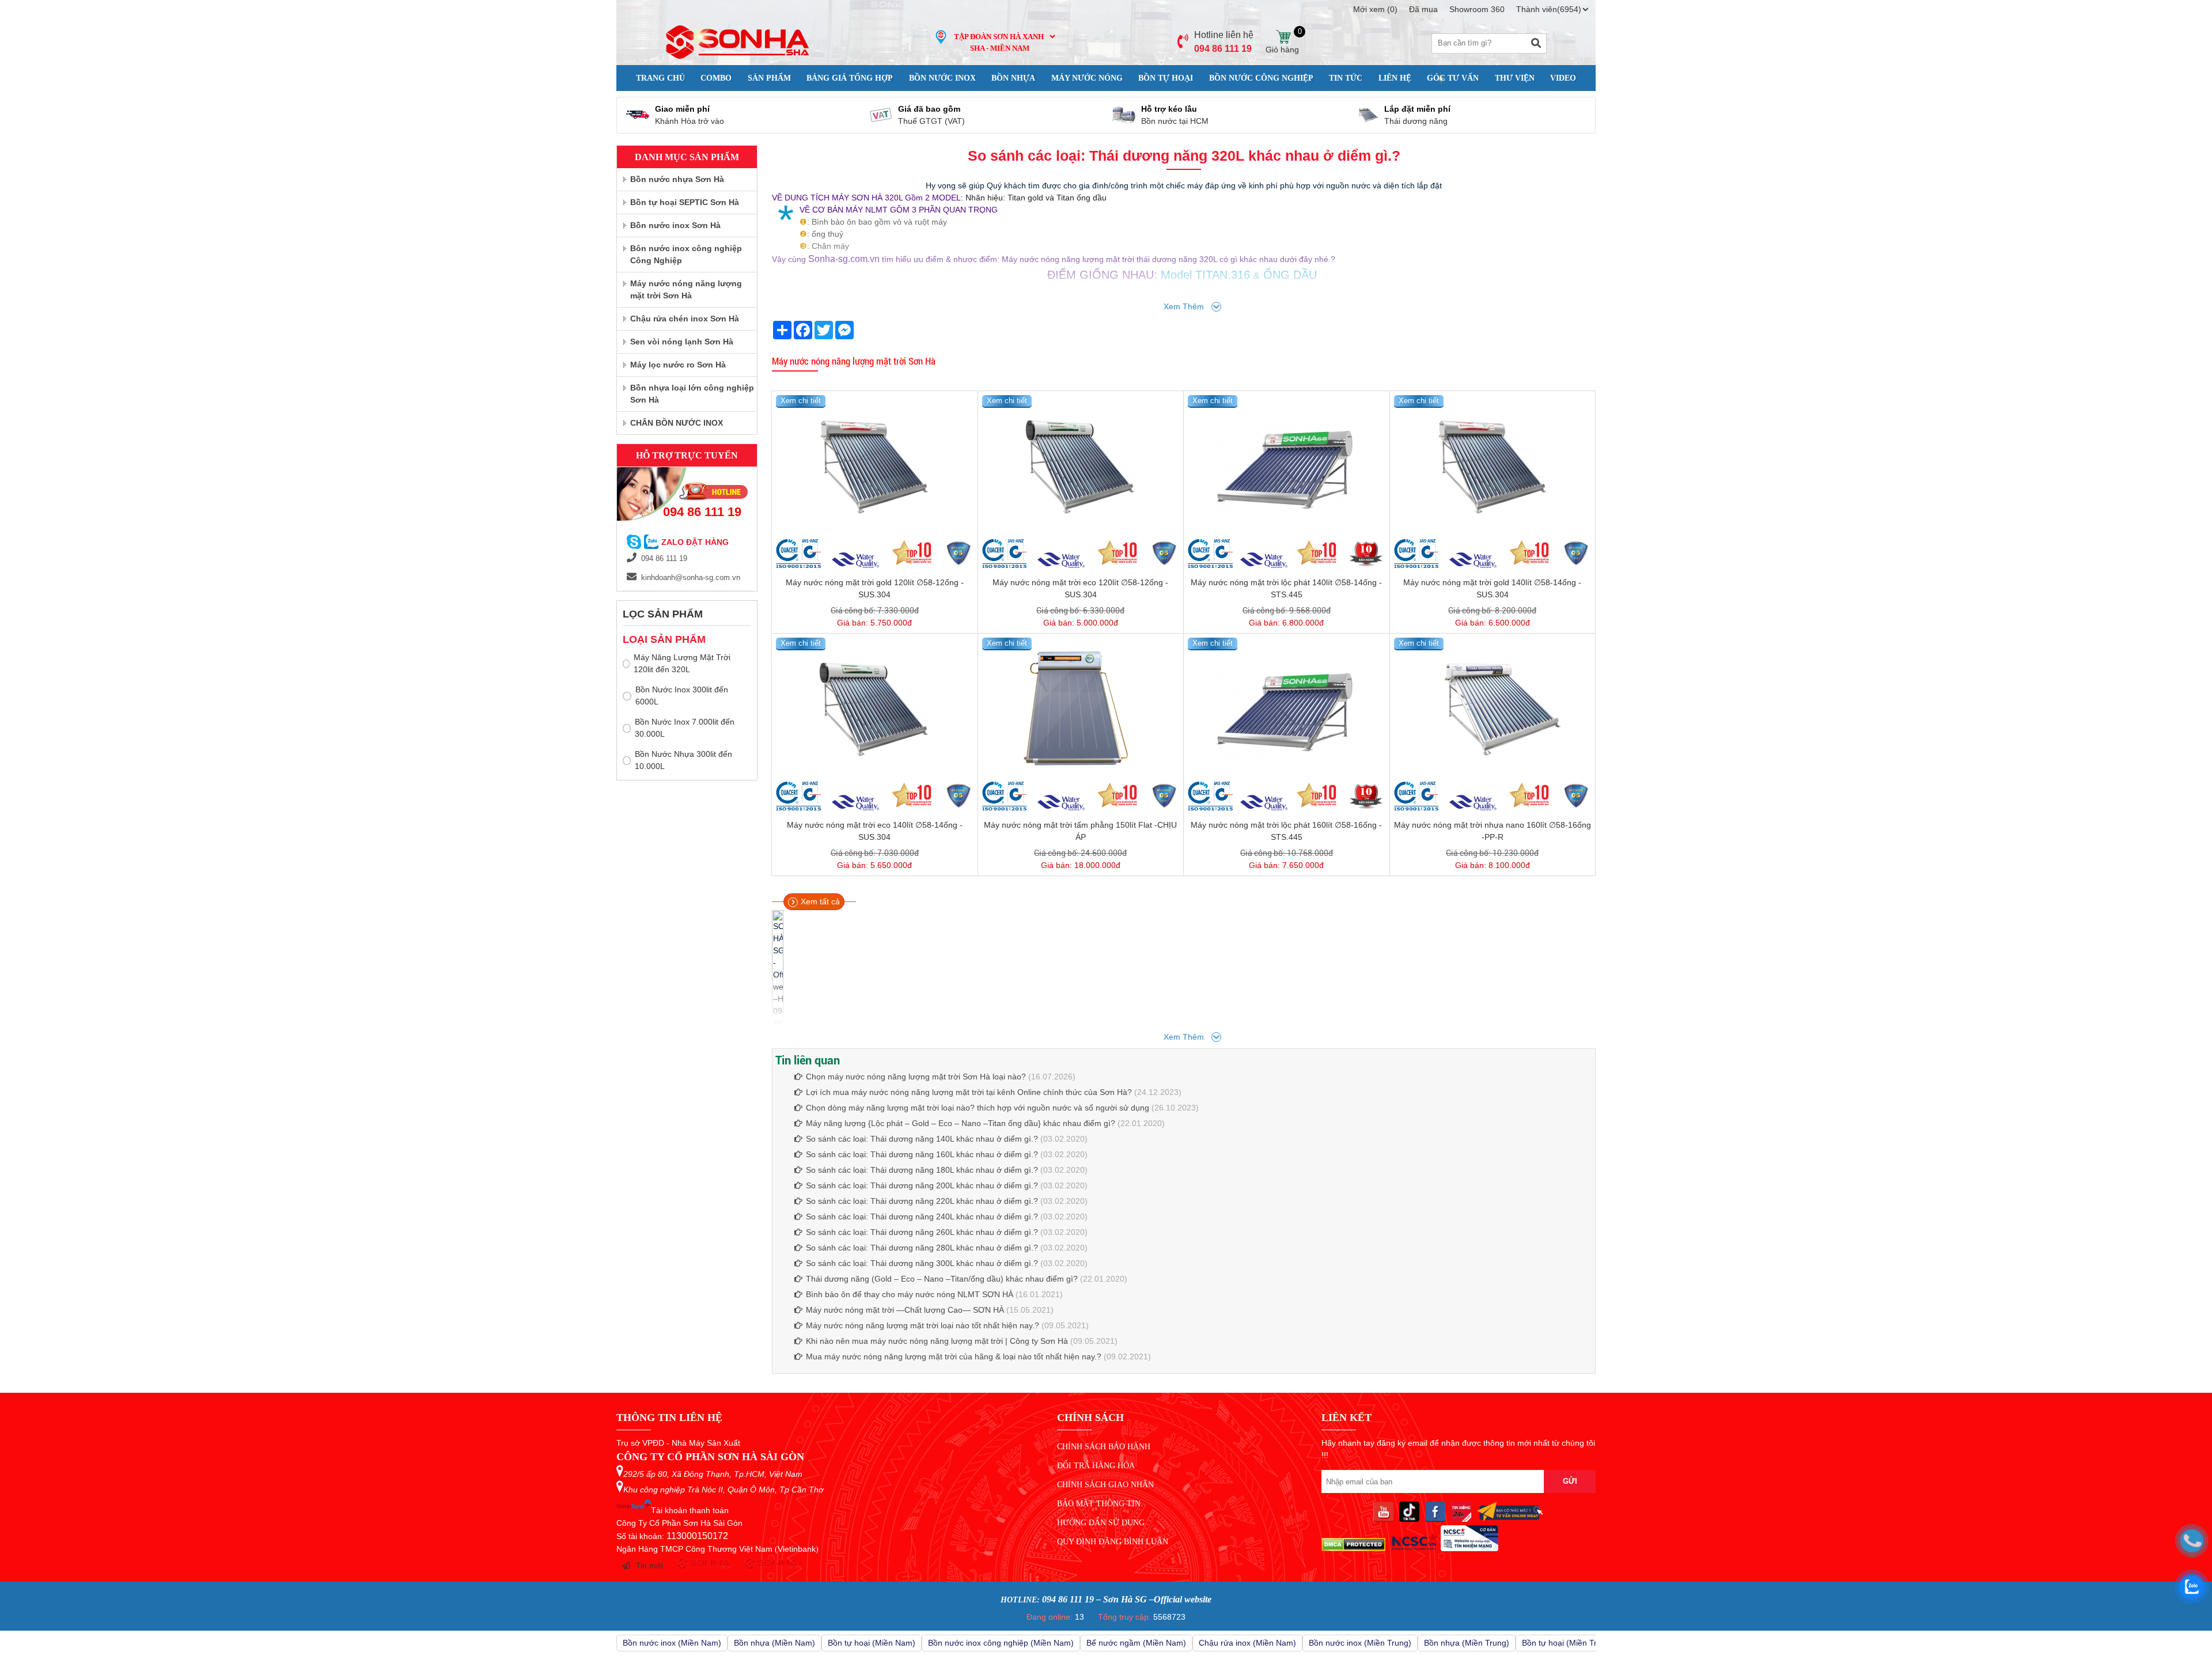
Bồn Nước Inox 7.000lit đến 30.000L (685, 728)
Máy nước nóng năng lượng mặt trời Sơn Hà (854, 361)
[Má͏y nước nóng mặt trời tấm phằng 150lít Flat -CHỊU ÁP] (1081, 710)
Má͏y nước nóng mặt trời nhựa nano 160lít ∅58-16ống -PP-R (1493, 831)
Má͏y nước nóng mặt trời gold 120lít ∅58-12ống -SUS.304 (875, 588)
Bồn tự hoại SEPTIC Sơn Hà (685, 202)
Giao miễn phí (682, 109)
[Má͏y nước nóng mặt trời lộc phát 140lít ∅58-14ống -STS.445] (1287, 467)
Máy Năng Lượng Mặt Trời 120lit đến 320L (682, 663)
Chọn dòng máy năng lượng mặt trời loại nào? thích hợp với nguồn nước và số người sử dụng (978, 1108)
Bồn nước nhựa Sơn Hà (677, 179)
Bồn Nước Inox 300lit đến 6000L (682, 696)
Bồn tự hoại (1166, 78)
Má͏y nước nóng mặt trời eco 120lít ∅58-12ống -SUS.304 (1080, 588)
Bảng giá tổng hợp (850, 78)
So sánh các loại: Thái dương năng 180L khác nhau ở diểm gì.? (922, 1170)
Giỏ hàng (1283, 37)
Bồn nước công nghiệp (1261, 78)
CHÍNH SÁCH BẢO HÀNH (1104, 1447)
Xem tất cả (820, 901)
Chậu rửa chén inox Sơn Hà (685, 319)
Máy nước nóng (1087, 78)
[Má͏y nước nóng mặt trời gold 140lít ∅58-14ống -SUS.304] (1493, 467)
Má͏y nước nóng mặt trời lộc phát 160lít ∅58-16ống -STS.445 (1286, 831)
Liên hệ (1395, 78)
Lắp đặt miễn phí (1417, 109)
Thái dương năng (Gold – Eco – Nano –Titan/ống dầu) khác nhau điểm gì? (943, 1279)
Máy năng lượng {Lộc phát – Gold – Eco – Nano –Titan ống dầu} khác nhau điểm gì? (961, 1123)
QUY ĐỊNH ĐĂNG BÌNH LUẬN (1113, 1542)
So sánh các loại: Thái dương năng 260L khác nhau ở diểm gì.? (922, 1232)
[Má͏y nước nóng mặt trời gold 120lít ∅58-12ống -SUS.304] (875, 467)
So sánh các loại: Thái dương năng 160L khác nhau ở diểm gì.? (922, 1154)
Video (1563, 78)
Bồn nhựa (1013, 78)
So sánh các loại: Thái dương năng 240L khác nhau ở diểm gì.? (922, 1217)
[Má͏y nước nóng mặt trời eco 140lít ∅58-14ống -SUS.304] (875, 710)
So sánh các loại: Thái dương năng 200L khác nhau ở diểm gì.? (922, 1185)
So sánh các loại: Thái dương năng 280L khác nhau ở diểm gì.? (922, 1248)
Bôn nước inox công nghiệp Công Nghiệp (686, 254)
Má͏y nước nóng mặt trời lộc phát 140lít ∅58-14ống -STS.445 (1286, 588)
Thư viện (1515, 78)
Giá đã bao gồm (929, 109)
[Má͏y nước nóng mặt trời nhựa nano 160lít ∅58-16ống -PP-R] (1493, 710)
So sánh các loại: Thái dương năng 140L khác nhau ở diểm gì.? (922, 1139)
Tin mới (649, 1566)
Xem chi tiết (801, 401)
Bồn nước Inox (942, 78)
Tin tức (1346, 78)
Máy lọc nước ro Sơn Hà (678, 365)
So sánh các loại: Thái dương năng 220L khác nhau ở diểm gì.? (922, 1201)
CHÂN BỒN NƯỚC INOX (677, 423)
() (1375, 9)
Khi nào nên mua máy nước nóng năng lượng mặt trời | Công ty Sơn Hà (937, 1341)
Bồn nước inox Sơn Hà (675, 225)
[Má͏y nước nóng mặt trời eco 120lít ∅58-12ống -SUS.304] (1081, 467)
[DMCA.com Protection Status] (1353, 1548)
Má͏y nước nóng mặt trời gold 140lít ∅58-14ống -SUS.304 (1492, 588)
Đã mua (1423, 9)
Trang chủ (660, 78)
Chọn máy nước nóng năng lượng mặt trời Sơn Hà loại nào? (916, 1077)
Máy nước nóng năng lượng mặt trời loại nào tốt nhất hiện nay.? (923, 1325)
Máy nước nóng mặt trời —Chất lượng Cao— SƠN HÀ (905, 1310)
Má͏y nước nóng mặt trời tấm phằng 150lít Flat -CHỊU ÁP (1080, 831)
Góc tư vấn (1453, 78)
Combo (716, 78)
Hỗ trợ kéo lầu (1169, 109)
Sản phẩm (769, 78)
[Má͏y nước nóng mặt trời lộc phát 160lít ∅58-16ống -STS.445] (1287, 710)
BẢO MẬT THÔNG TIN (1099, 1504)
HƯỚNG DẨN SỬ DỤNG (1101, 1523)
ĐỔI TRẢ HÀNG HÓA (1096, 1466)
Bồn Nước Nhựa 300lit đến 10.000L (683, 760)
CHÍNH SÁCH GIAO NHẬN (1105, 1485)
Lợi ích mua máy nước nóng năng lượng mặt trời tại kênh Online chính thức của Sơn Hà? (969, 1092)
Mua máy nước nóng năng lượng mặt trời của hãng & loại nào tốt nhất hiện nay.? (954, 1356)
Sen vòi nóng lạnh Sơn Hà (682, 342)
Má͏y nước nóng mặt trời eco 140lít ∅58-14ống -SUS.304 (875, 831)
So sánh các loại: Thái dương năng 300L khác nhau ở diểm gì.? (922, 1263)
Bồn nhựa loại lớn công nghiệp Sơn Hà (692, 394)
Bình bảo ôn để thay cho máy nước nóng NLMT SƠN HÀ (910, 1294)
